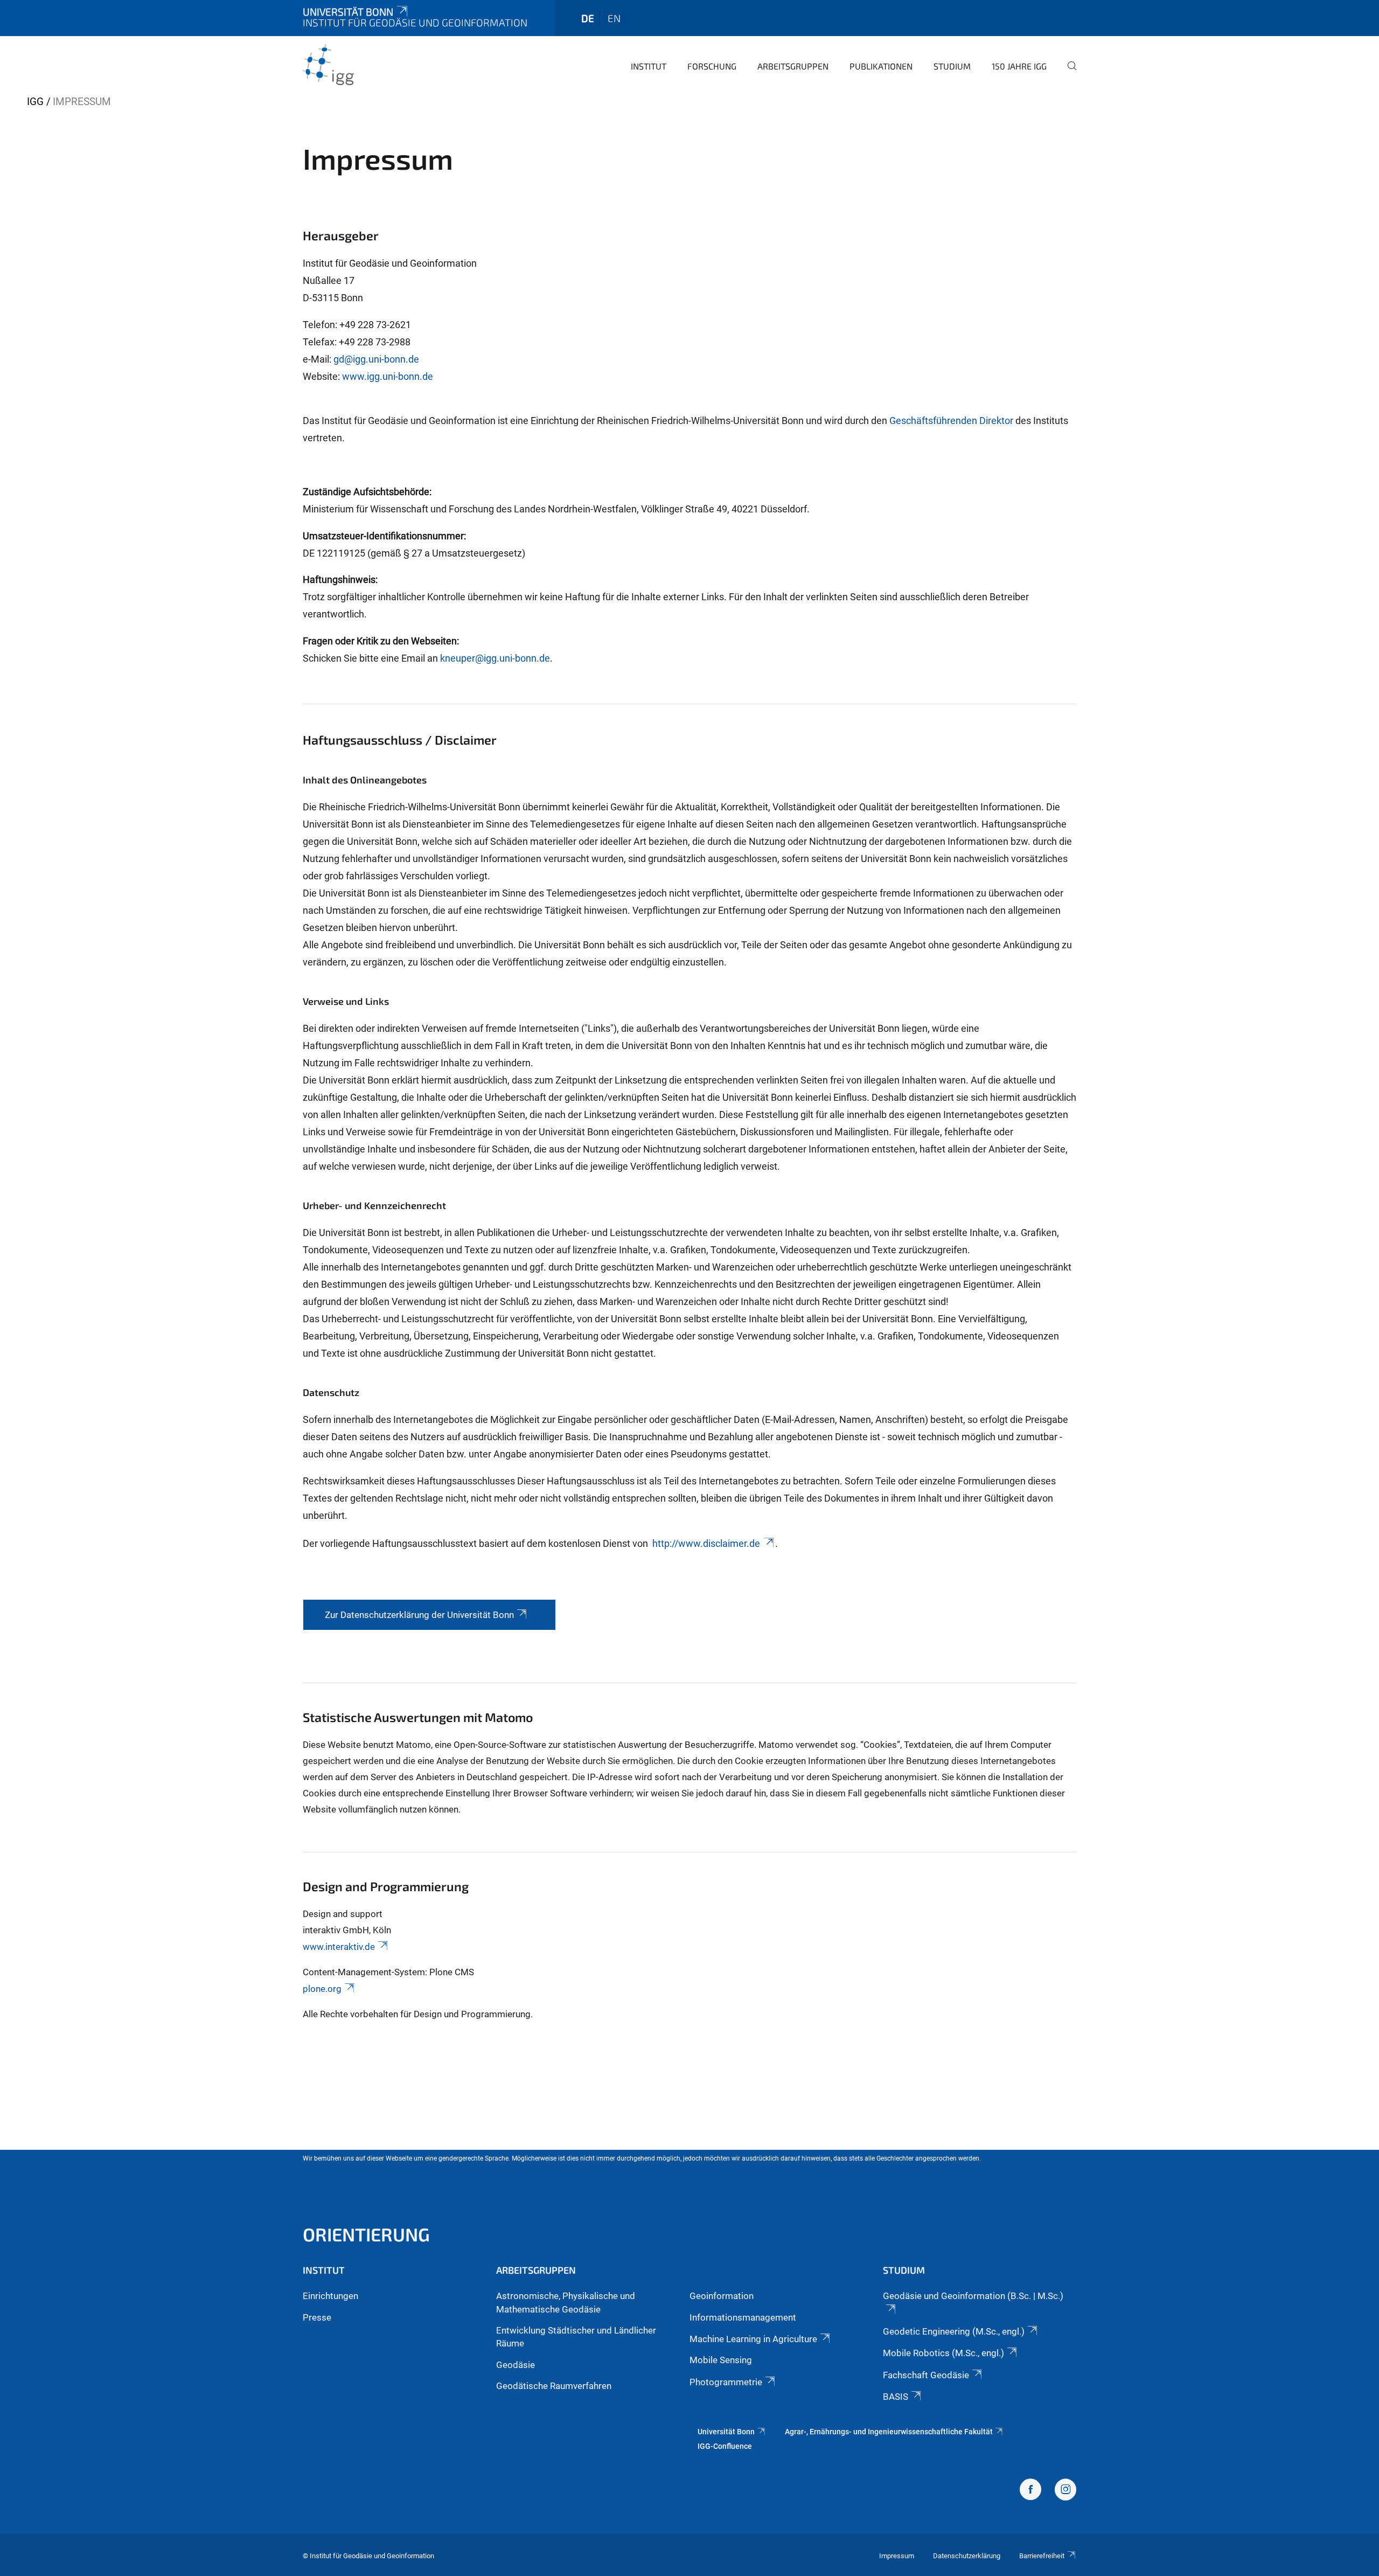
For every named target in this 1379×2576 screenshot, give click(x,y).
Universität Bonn (348, 12)
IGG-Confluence (725, 2446)
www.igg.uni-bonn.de (388, 376)
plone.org (322, 1989)
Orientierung (366, 2234)
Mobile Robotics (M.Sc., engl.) (943, 2353)
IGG (35, 102)
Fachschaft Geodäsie (926, 2375)
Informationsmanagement (743, 2317)
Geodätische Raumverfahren (554, 2386)
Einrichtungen (330, 2296)
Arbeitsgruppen (793, 66)
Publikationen (881, 66)
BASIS (896, 2397)
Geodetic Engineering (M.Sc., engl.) (954, 2331)
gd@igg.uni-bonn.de (376, 359)
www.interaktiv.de (339, 1947)
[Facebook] (1030, 2491)
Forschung (712, 66)
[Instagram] (1065, 2491)
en (614, 18)
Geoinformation (722, 2296)
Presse (317, 2317)
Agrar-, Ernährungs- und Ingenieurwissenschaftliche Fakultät (889, 2432)
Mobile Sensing (721, 2360)
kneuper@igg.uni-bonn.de (495, 658)
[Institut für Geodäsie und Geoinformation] (355, 65)
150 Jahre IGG (1019, 66)
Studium (952, 66)
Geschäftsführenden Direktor (951, 421)
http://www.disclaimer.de (706, 1543)
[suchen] (1068, 73)
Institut (649, 66)
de (588, 18)
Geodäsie (516, 2365)
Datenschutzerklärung (967, 2556)
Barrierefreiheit (1042, 2556)
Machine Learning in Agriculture (753, 2339)
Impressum (897, 2556)
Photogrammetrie (726, 2382)
